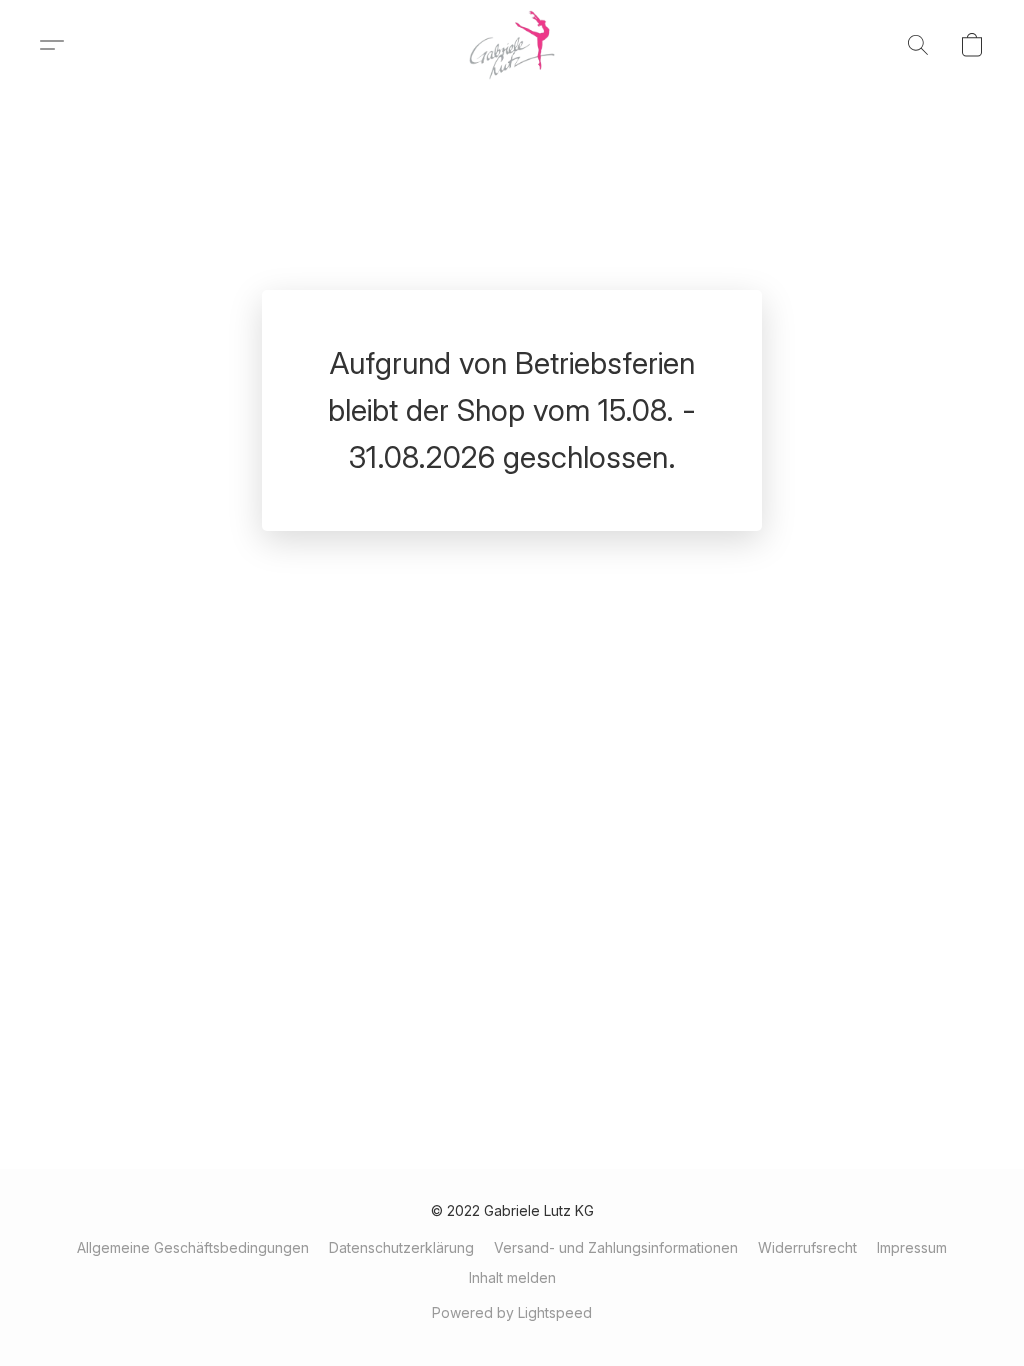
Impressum (912, 1247)
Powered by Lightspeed (512, 1312)
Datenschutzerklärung (401, 1247)
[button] (512, 45)
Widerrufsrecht (807, 1247)
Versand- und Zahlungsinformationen (616, 1247)
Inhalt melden (512, 1277)
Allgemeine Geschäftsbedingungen (193, 1247)
